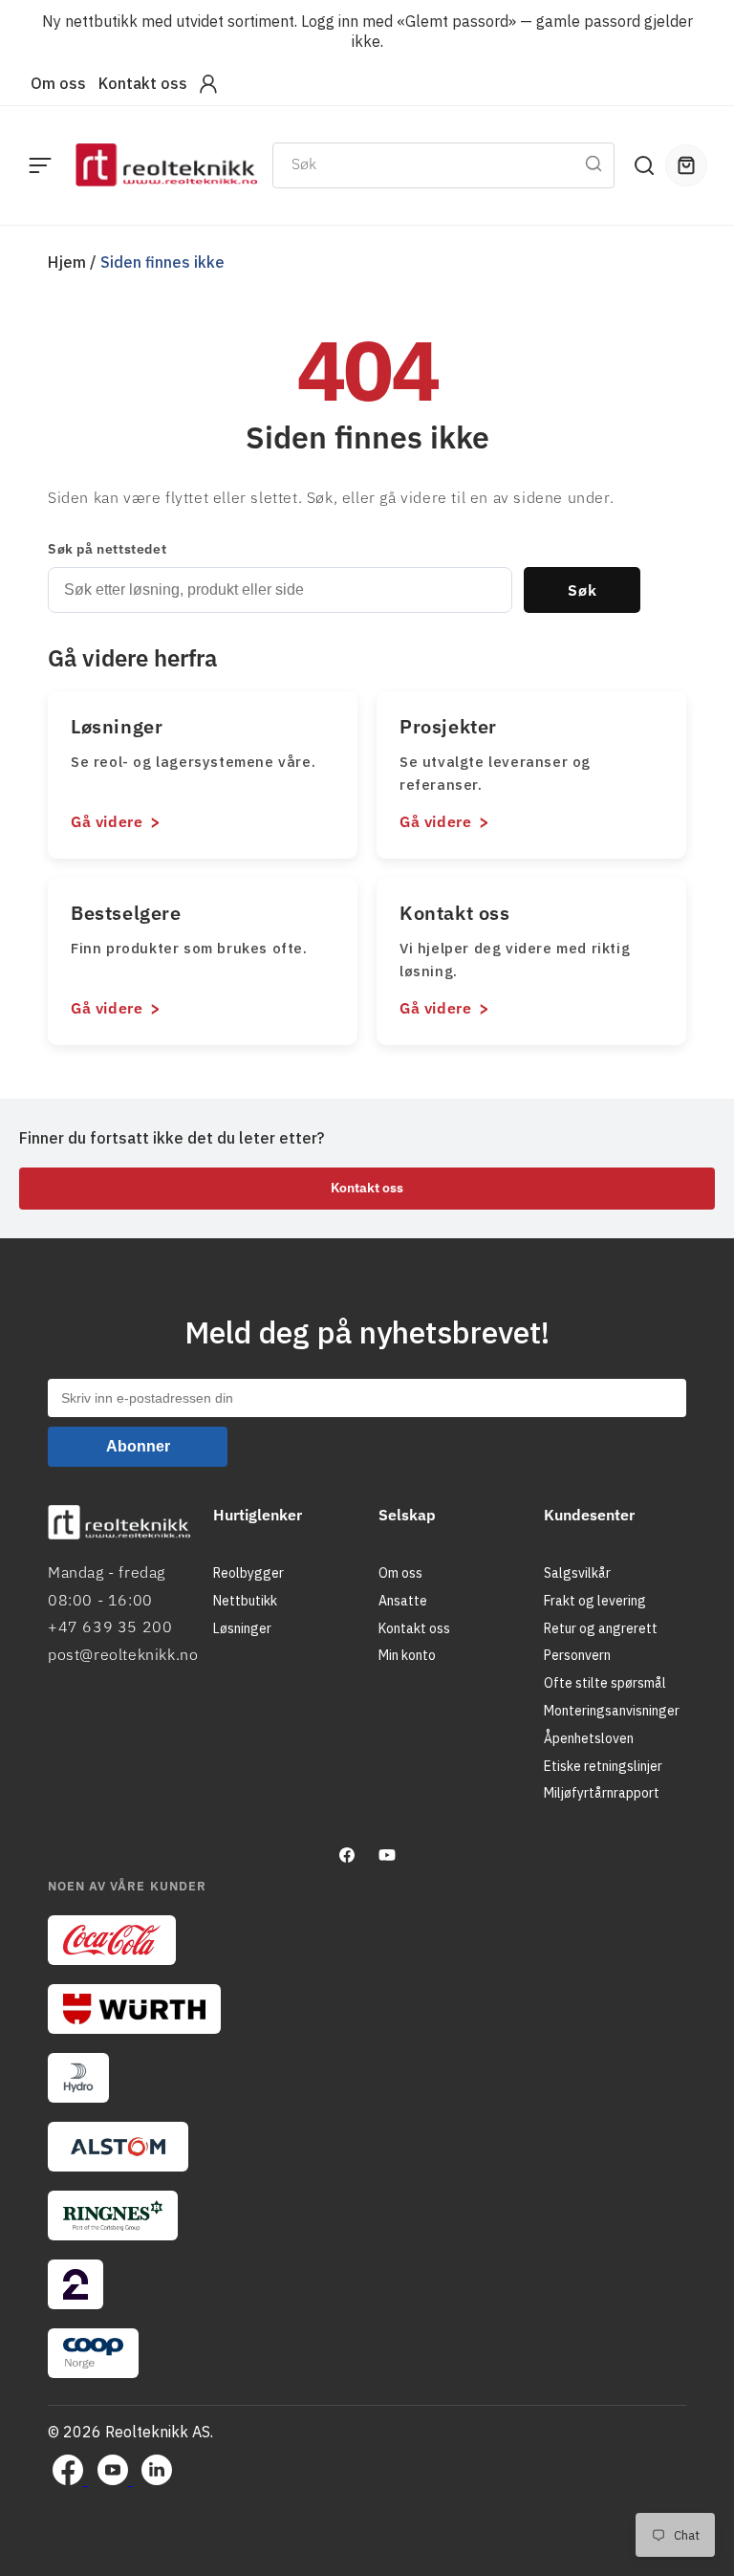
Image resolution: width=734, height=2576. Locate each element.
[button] (40, 165)
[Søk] (594, 164)
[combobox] (443, 165)
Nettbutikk (245, 1601)
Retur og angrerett (601, 1628)
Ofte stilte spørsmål (605, 1683)
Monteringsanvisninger (612, 1711)
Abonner (138, 1446)
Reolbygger (248, 1573)
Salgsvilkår (577, 1573)
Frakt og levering (595, 1601)
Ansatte (403, 1601)
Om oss (58, 83)
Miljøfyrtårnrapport (602, 1793)
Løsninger (242, 1628)
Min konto (407, 1655)
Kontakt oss (143, 83)
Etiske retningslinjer (603, 1766)
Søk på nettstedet (107, 549)
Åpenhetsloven (589, 1738)
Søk (583, 590)
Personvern (577, 1655)
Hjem (67, 262)
